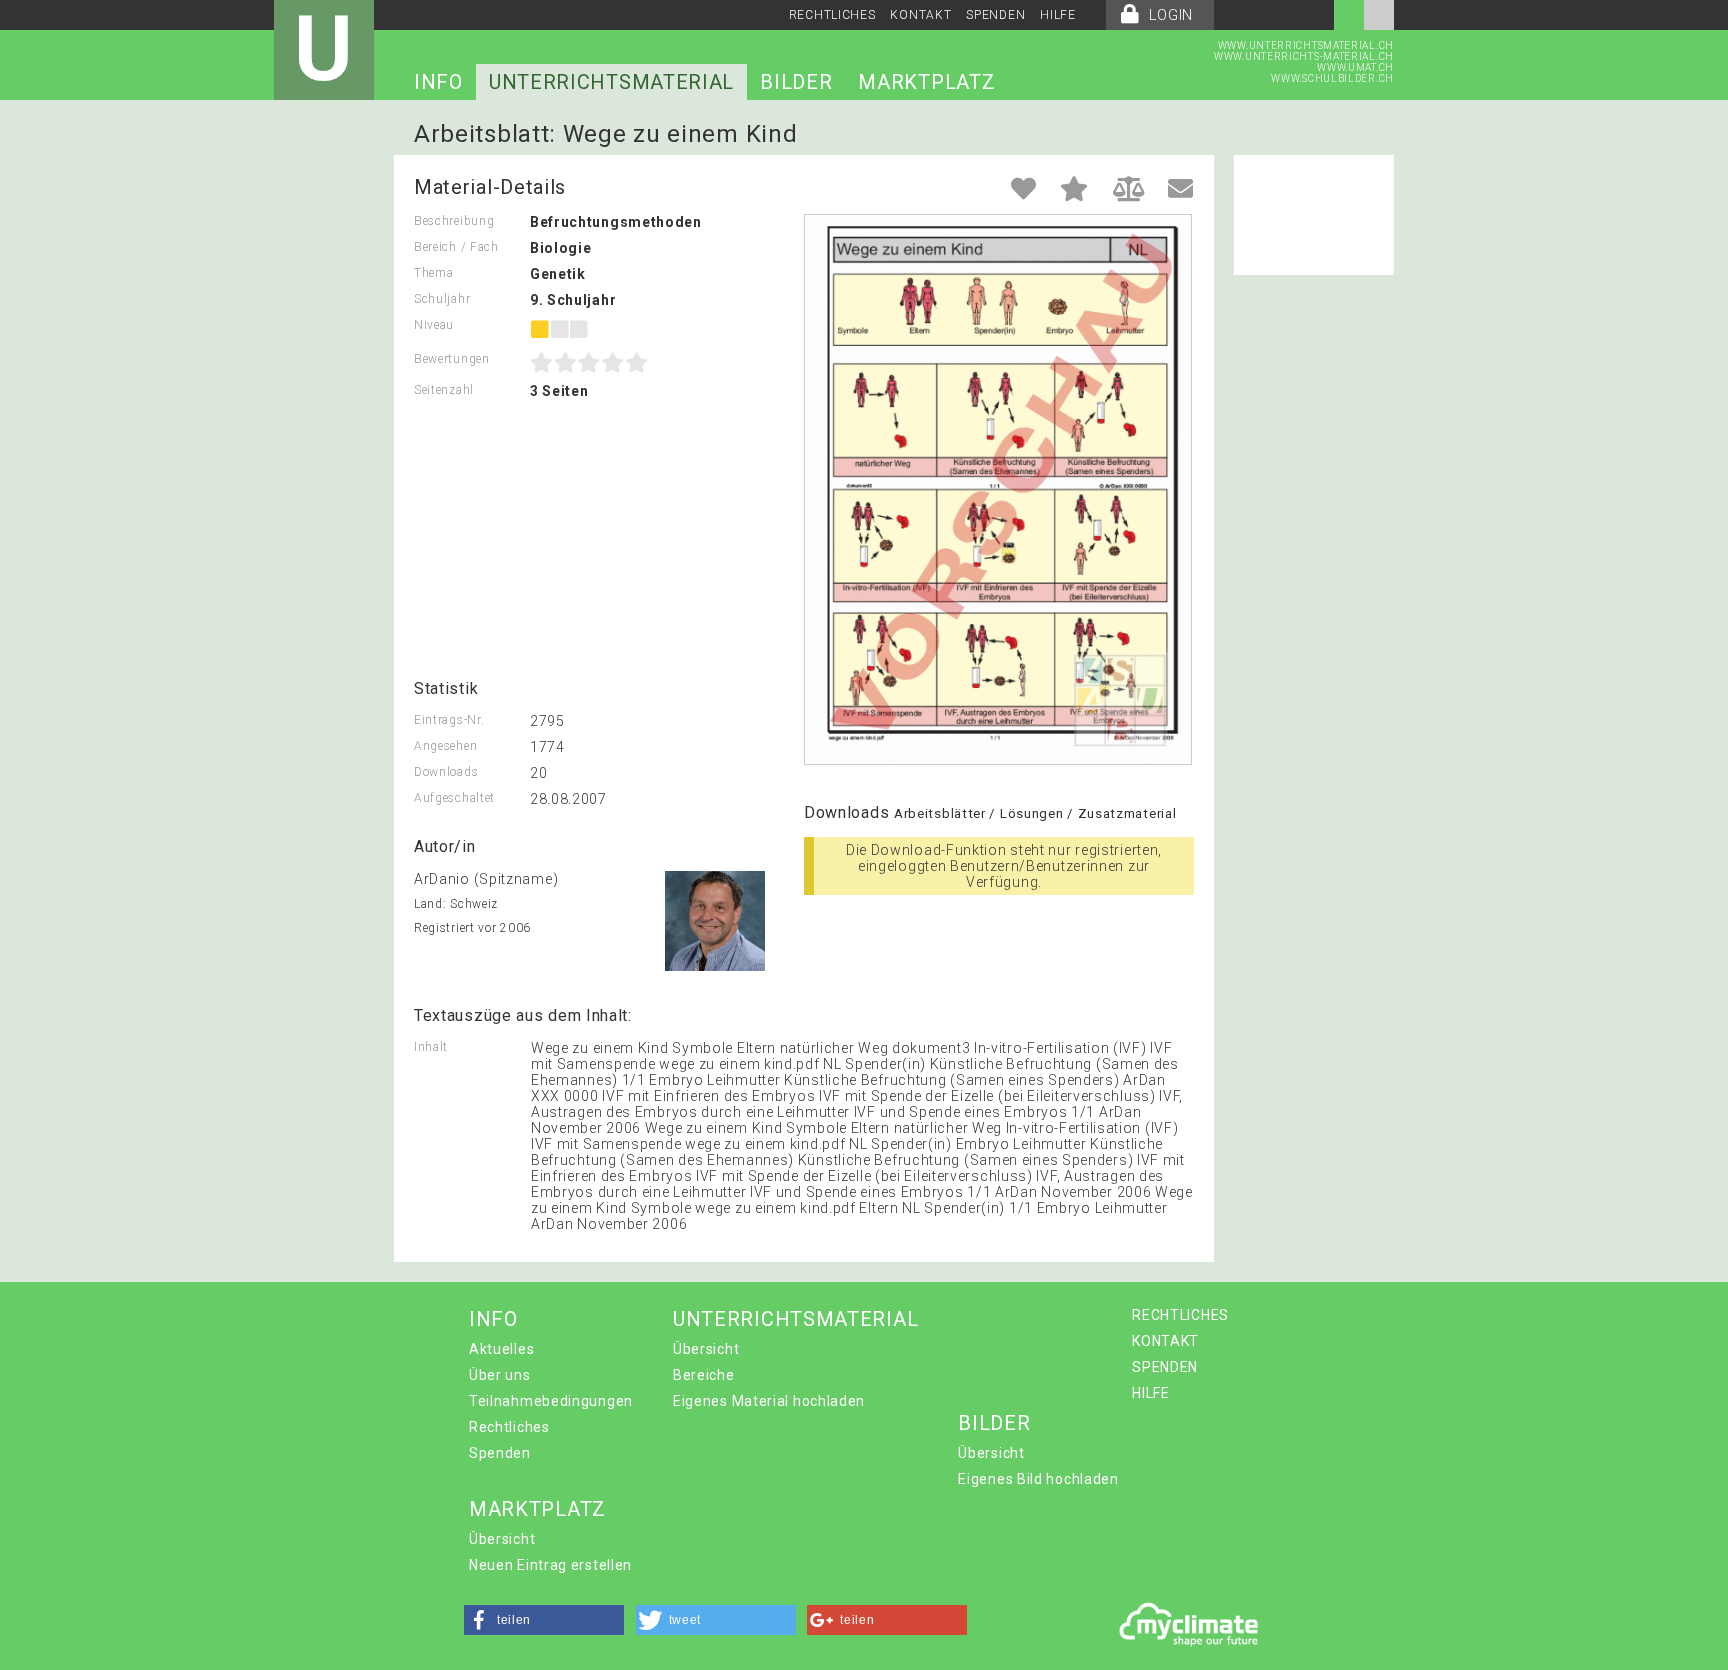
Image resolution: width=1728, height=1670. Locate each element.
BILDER (796, 82)
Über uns (500, 1375)
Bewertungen (452, 359)
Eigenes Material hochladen (769, 1401)
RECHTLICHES (832, 15)
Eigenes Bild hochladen (1038, 1479)
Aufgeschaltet (454, 798)
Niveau (434, 325)
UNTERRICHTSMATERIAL (611, 82)
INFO (438, 82)
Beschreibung (454, 221)
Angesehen (445, 746)
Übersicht (706, 1349)
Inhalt (431, 1047)
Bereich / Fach (456, 247)
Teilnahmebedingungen (551, 1401)
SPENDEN (995, 15)
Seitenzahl (444, 390)
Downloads (446, 772)
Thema (434, 273)
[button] (544, 1620)
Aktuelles (501, 1349)
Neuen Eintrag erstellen (550, 1565)
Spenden (500, 1453)
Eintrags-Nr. (449, 720)
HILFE (1058, 15)
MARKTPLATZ (926, 82)
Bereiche (704, 1375)
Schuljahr (442, 299)
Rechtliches (509, 1427)
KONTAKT (920, 15)
